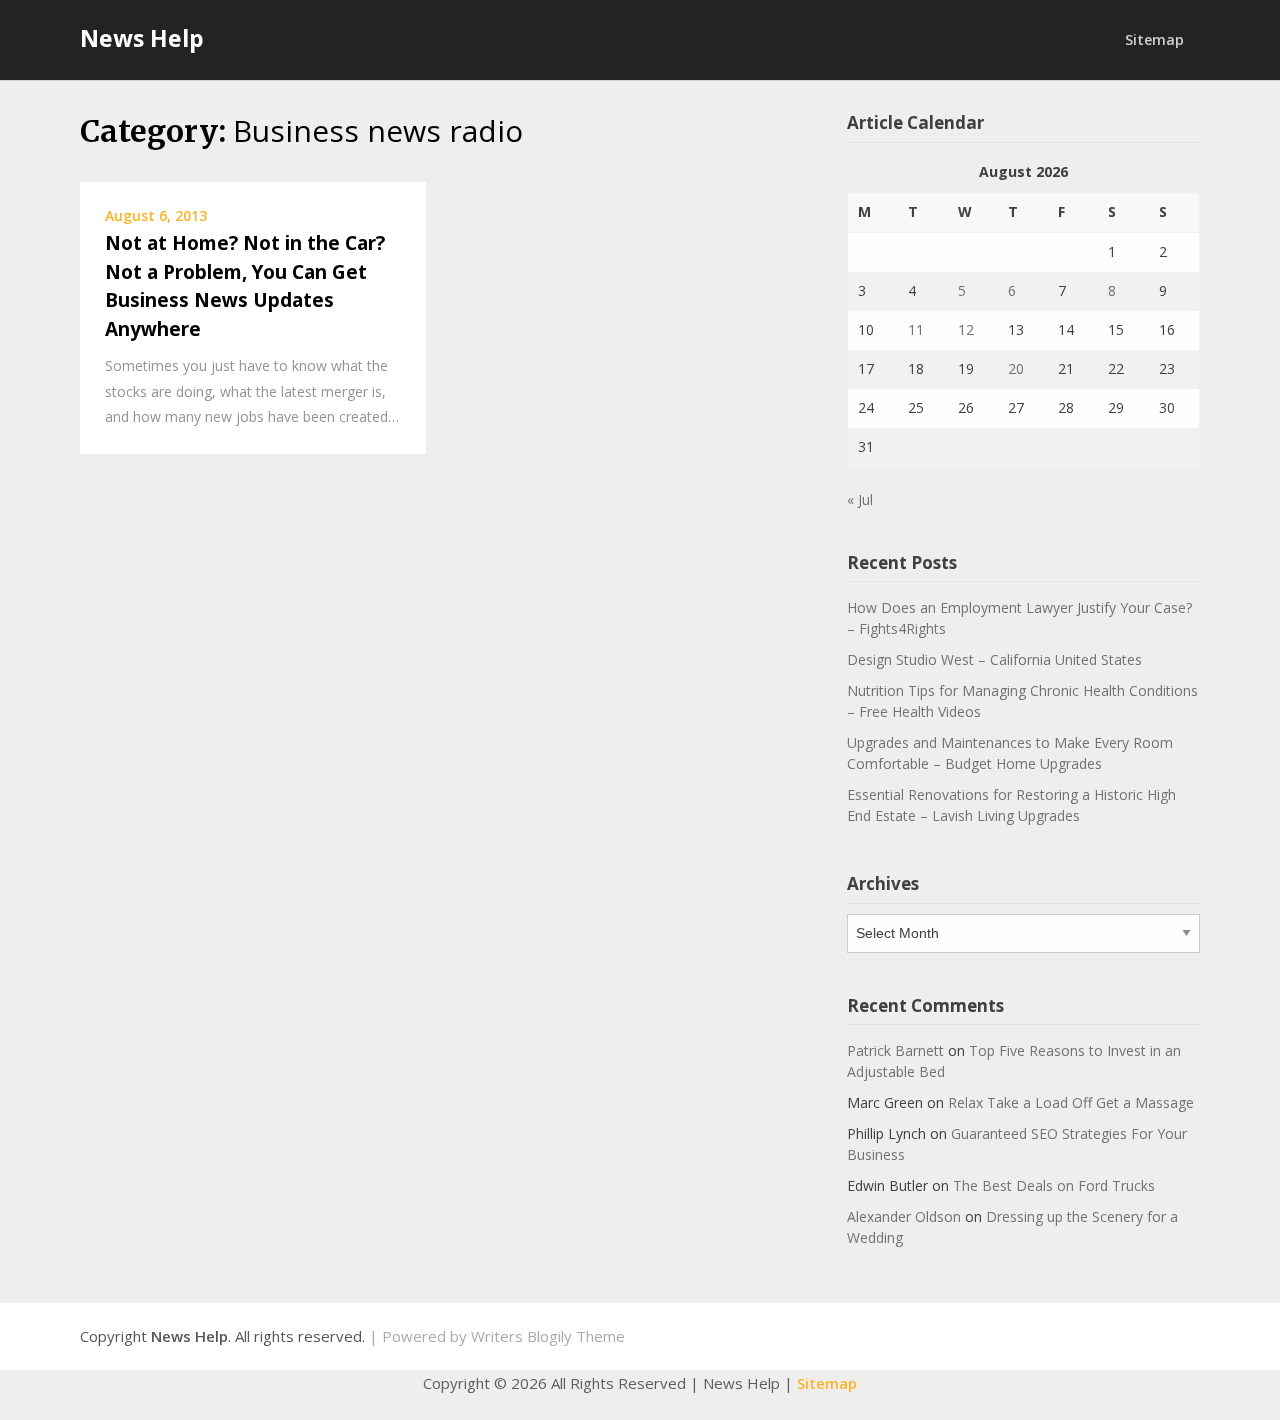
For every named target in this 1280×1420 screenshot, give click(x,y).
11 (916, 329)
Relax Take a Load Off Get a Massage (1071, 1102)
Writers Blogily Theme (548, 1336)
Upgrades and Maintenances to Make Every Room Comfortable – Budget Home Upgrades (1010, 753)
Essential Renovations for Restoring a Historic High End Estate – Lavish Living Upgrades (1011, 805)
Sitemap (1154, 39)
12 (966, 329)
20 (1016, 368)
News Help (142, 38)
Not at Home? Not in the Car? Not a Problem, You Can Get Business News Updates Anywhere (245, 286)
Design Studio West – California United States (994, 659)
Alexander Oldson (904, 1216)
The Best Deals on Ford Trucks (1054, 1185)
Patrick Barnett (895, 1050)
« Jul (860, 499)
